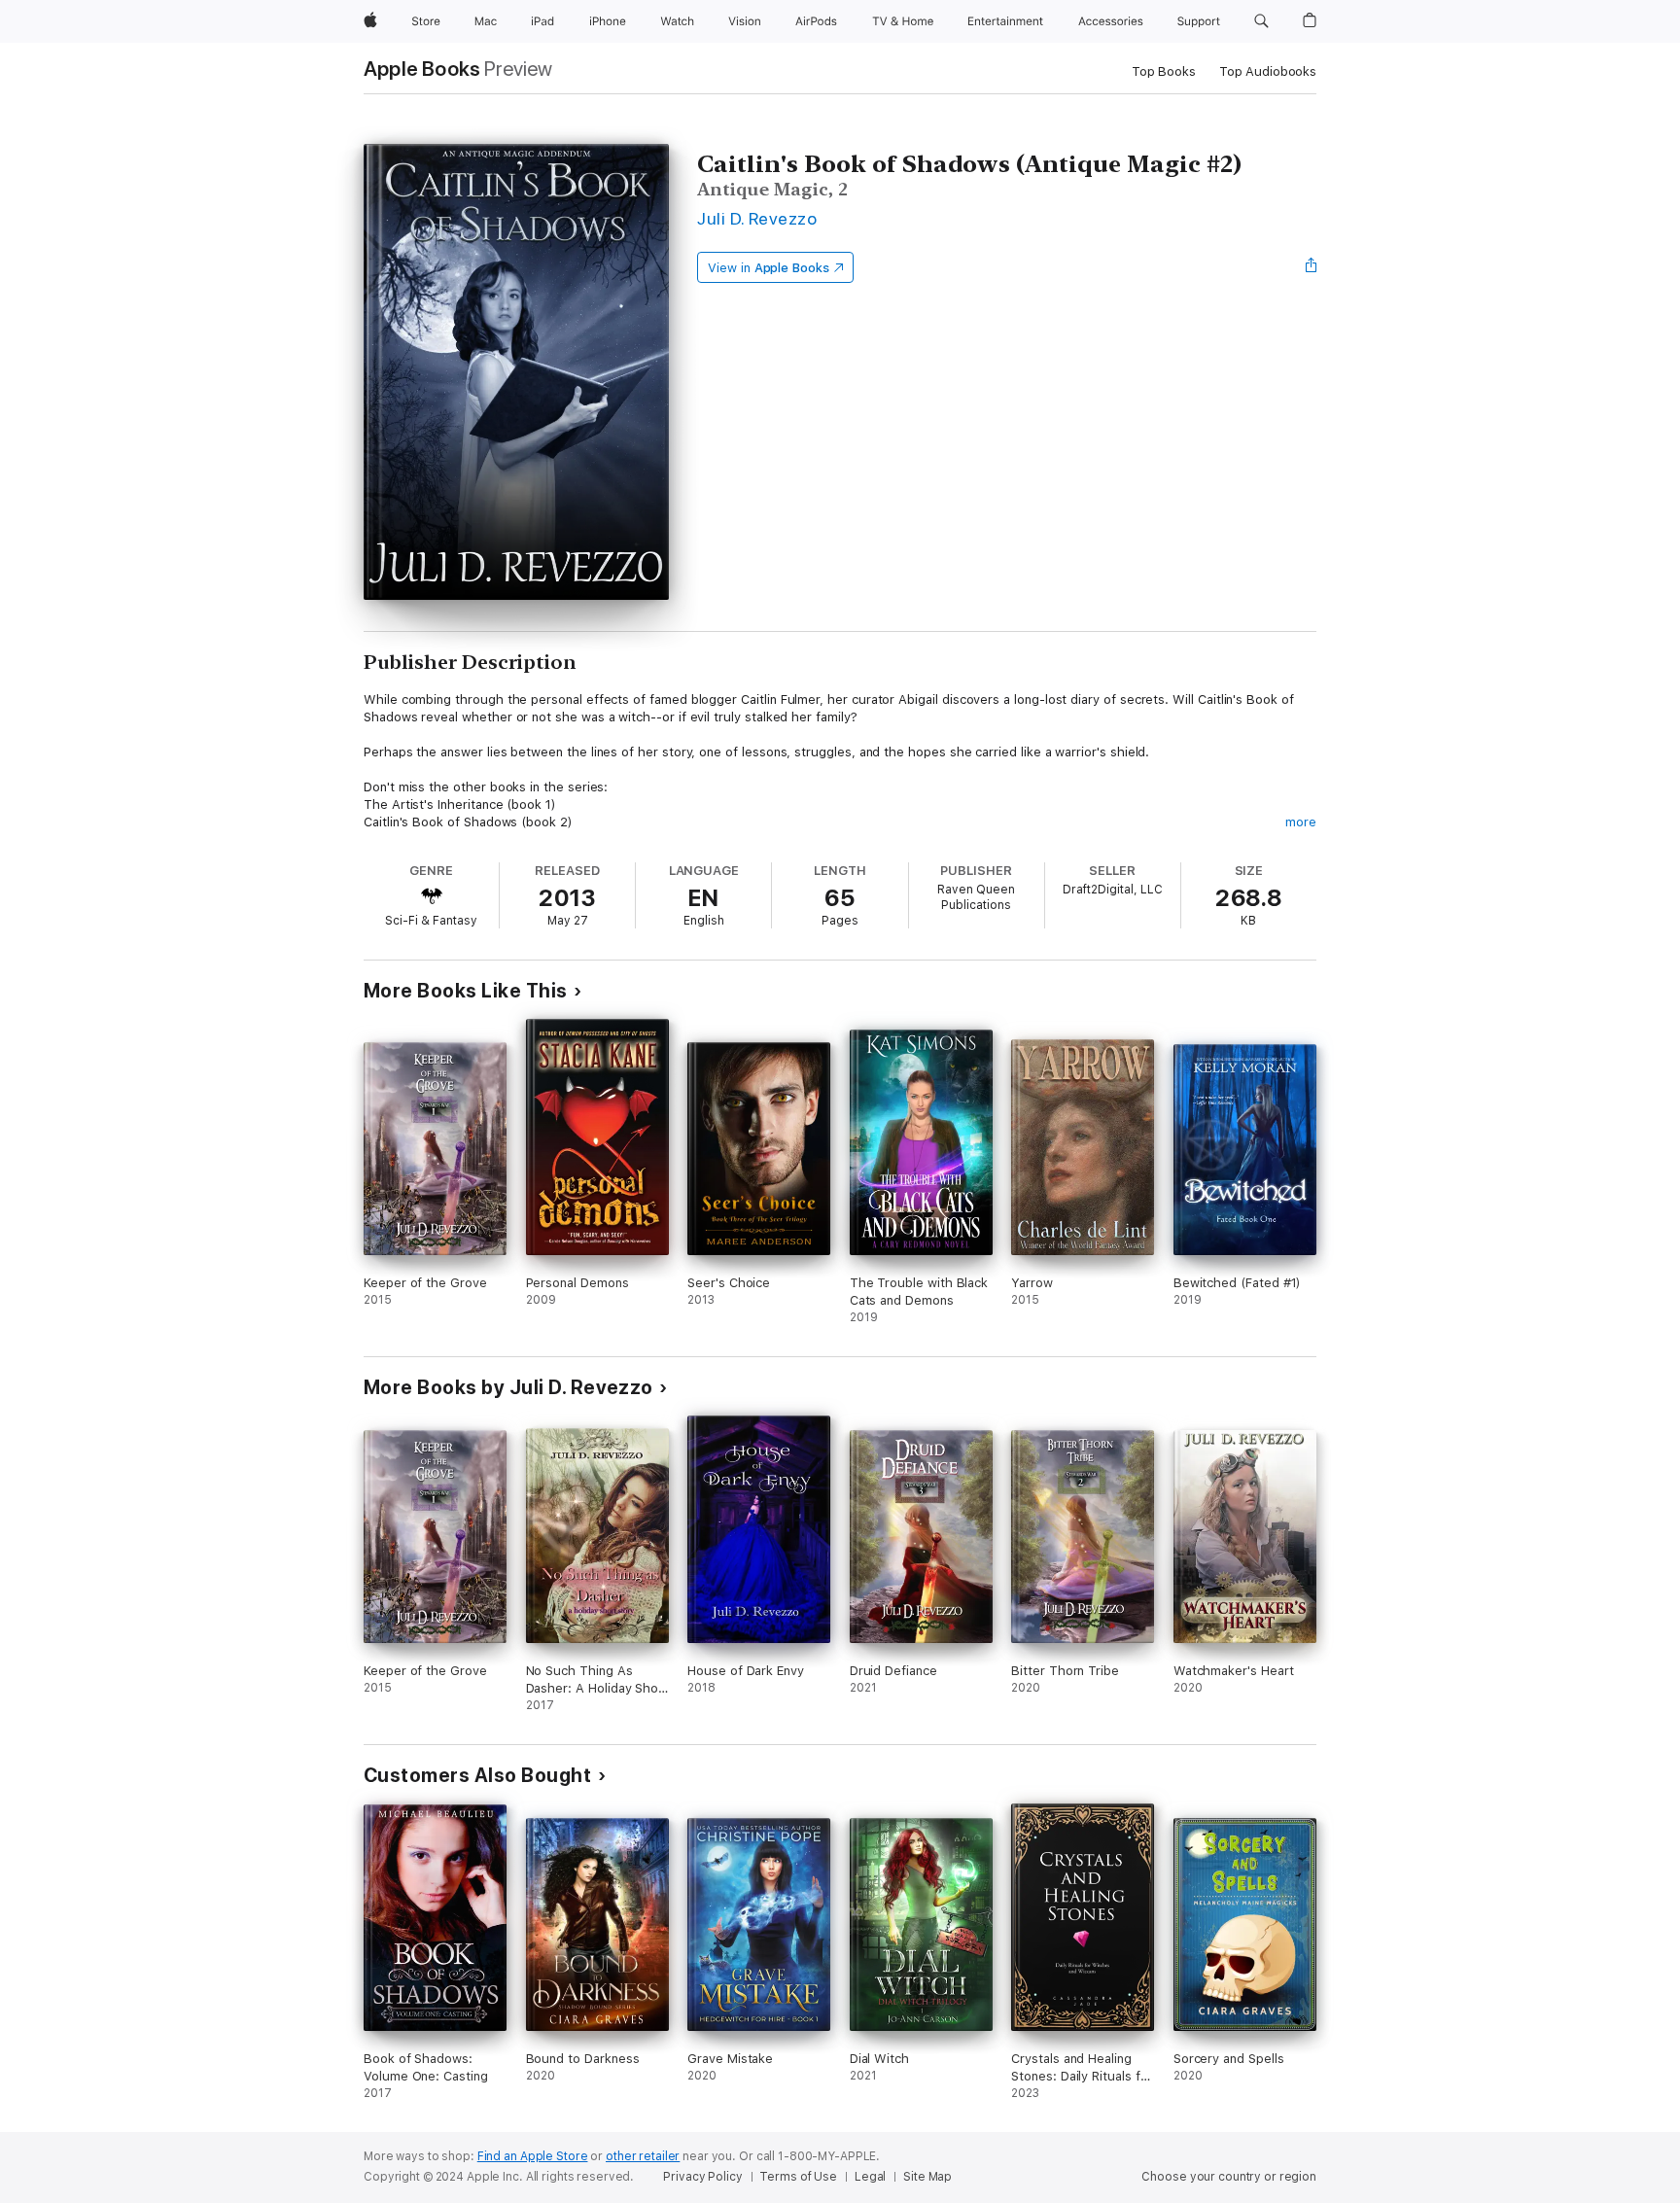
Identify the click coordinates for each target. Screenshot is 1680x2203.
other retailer (643, 2156)
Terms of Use (798, 2177)
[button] (1261, 21)
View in (769, 268)
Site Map (927, 2177)
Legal (870, 2177)
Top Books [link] (1164, 71)
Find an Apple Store (533, 2156)
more (1301, 822)
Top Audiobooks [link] (1268, 71)
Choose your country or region (1229, 2177)
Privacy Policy (702, 2177)
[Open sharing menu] (1312, 267)
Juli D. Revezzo (757, 218)
